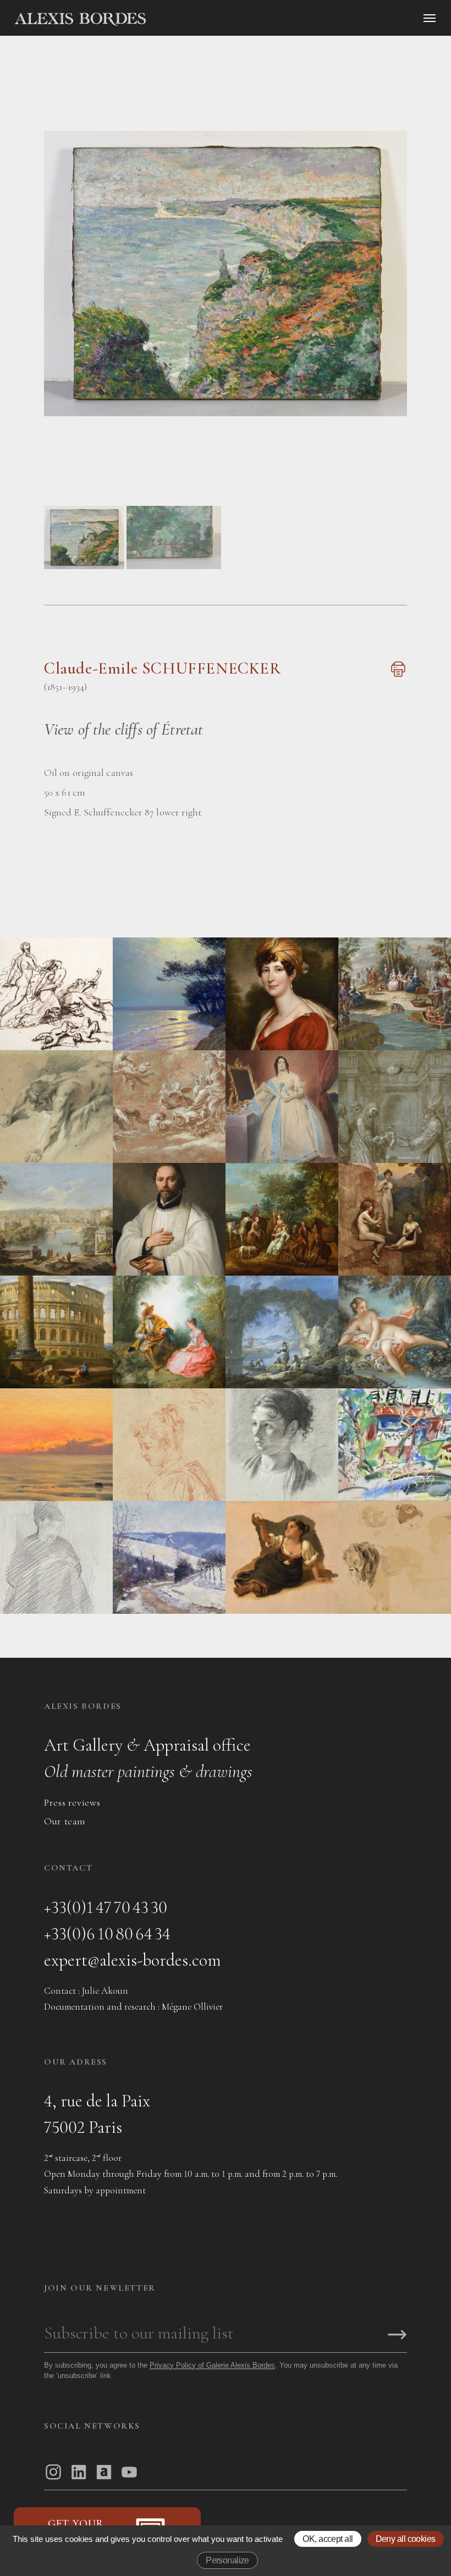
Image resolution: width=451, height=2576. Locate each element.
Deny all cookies (406, 2539)
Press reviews (72, 1802)
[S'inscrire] (397, 2335)
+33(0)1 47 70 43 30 (106, 1907)
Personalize (227, 2560)
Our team (65, 1821)
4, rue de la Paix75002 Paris (97, 2114)
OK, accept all (328, 2539)
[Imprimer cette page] (397, 675)
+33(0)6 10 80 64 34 (107, 1934)
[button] (84, 566)
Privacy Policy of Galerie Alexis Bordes (212, 2365)
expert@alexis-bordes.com (133, 1960)
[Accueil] (174, 19)
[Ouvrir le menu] (430, 18)
